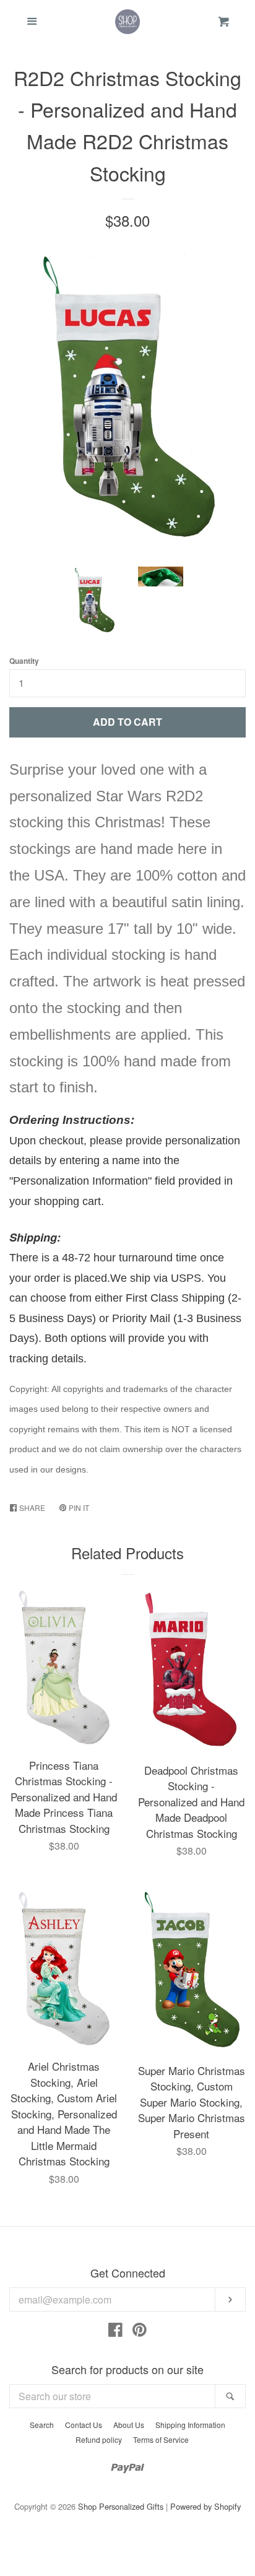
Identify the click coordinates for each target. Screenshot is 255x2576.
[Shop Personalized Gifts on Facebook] (115, 2332)
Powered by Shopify (205, 2506)
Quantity (24, 661)
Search (42, 2425)
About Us (129, 2425)
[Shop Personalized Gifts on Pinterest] (140, 2332)
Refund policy (99, 2439)
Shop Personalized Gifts (121, 2506)
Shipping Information (190, 2425)
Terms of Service (161, 2439)
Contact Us (84, 2425)
